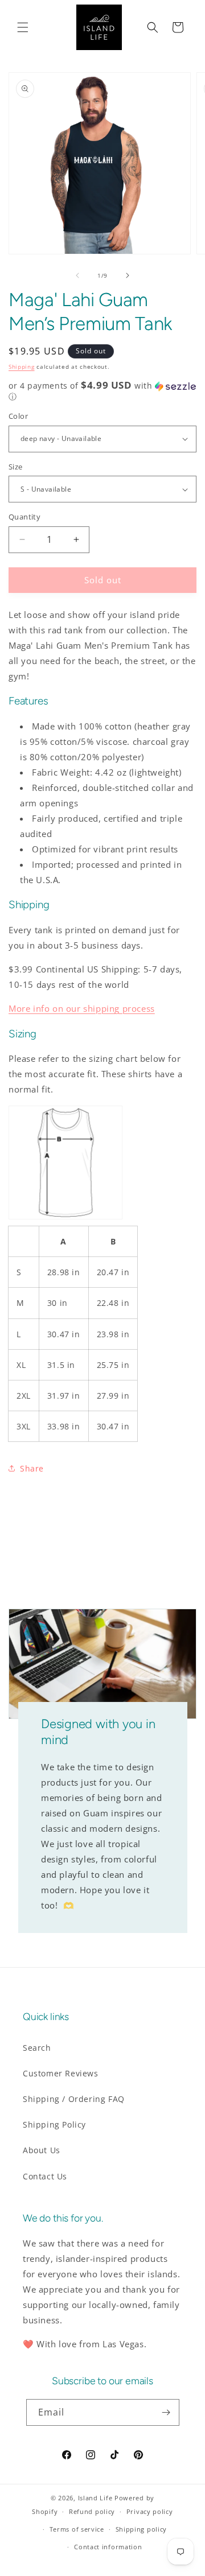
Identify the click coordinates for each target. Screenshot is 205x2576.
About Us (42, 2150)
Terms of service (77, 2529)
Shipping (22, 366)
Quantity (24, 517)
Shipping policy (142, 2529)
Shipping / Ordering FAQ (74, 2099)
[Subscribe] (166, 2412)
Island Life (95, 2498)
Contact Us (45, 2176)
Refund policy (92, 2511)
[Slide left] (77, 275)
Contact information (108, 2547)
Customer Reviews (61, 2073)
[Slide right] (128, 275)
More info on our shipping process (82, 1008)
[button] (23, 27)
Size (16, 467)
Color (18, 416)
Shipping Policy (54, 2124)
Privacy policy (150, 2511)
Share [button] (32, 1468)
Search (37, 2048)
